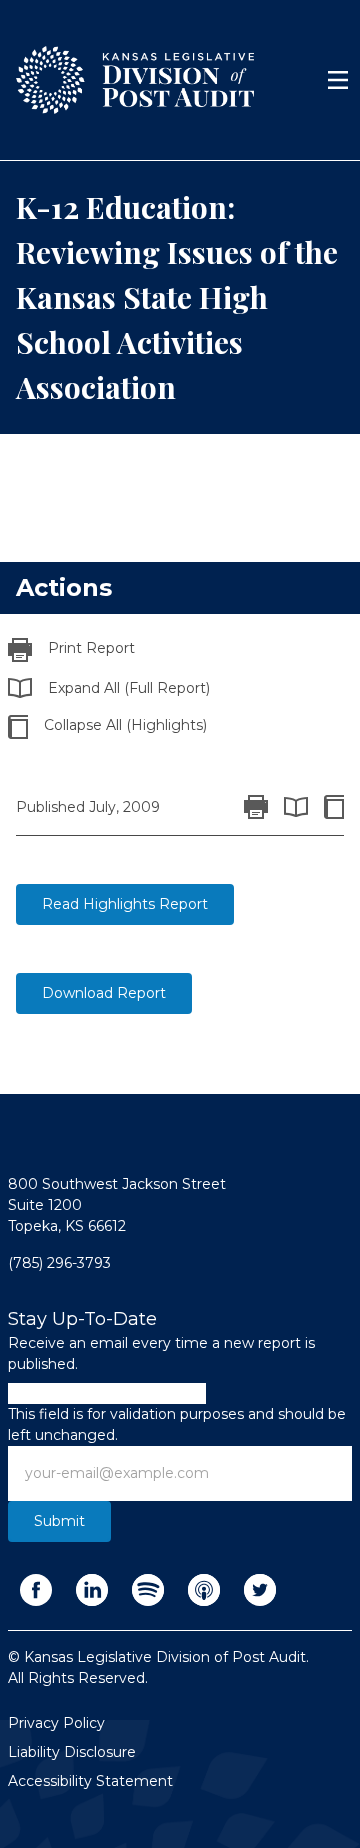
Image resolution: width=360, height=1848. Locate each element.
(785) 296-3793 (59, 1263)
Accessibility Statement (90, 1781)
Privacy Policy (56, 1723)
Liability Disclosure (72, 1752)
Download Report (104, 993)
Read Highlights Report (125, 904)
